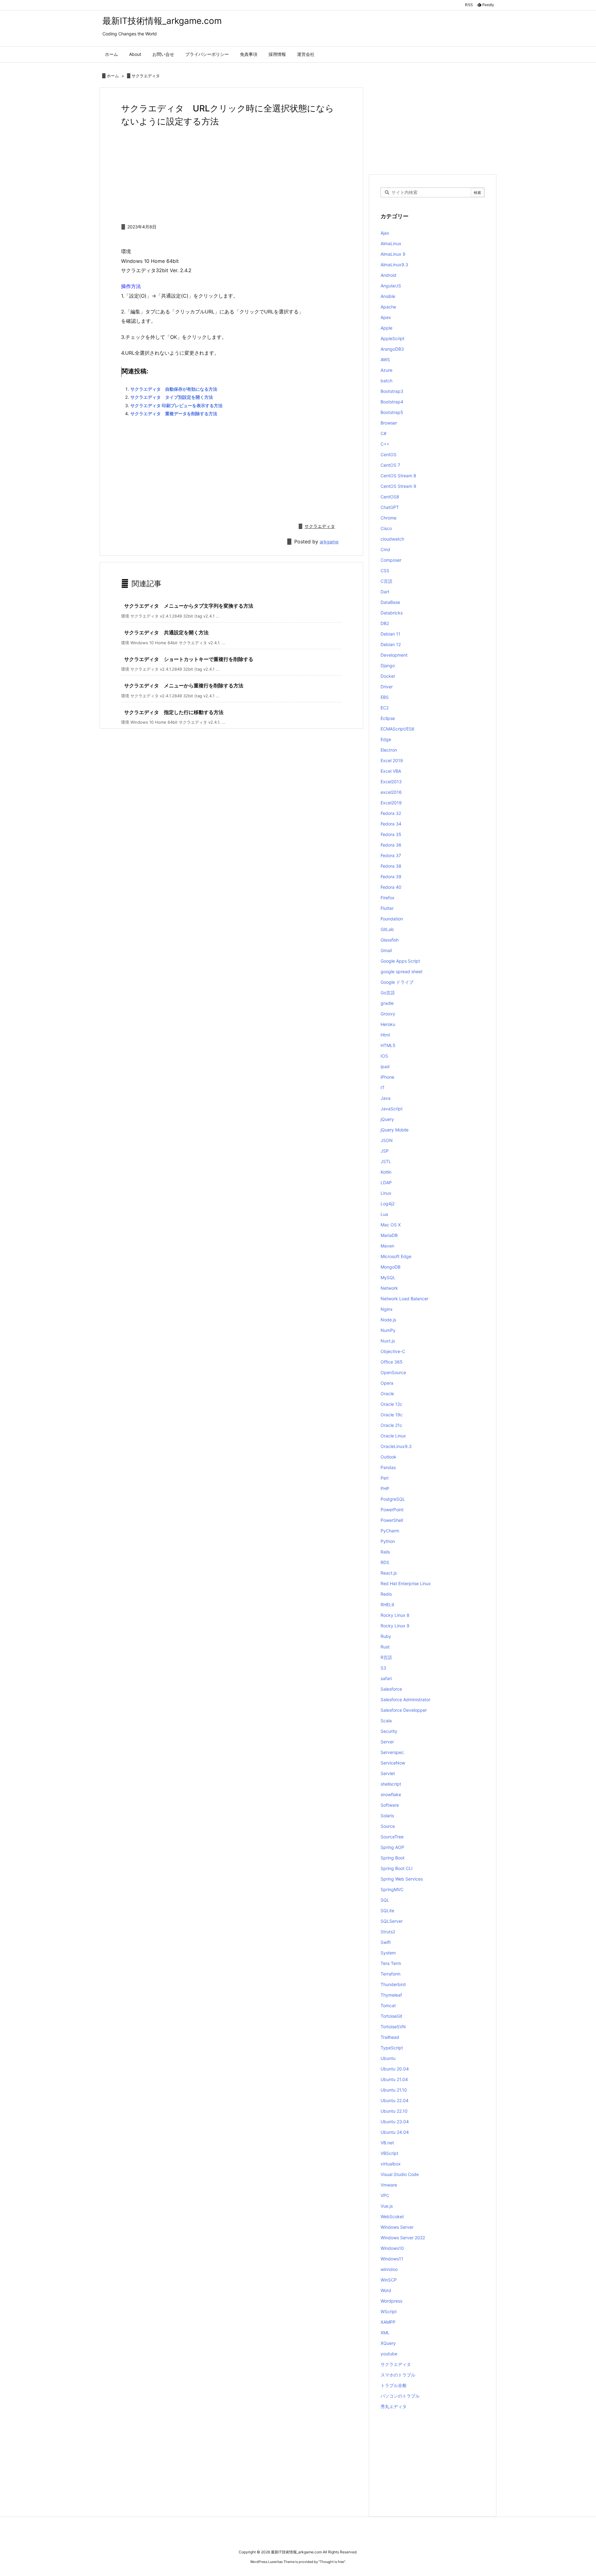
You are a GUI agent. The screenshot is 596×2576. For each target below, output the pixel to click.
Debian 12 (391, 644)
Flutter (387, 908)
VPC (385, 2195)
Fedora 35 (391, 834)
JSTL (386, 1161)
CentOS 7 (390, 465)
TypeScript (392, 2048)
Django (388, 665)
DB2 (385, 623)
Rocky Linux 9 (395, 1626)
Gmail (386, 950)
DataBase (390, 602)
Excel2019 (391, 803)
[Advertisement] (231, 174)
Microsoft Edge (396, 1256)
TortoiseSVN (393, 2027)
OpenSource (393, 1372)
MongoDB (391, 1267)
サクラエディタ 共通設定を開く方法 (166, 632)
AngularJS (391, 286)
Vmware (389, 2185)
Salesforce (391, 1689)
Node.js (388, 1320)
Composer (391, 560)
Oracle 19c (392, 1415)
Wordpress (391, 2301)
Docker (388, 676)
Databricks (392, 613)
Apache (388, 307)
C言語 (386, 581)
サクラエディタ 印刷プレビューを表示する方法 (176, 405)
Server (387, 1742)
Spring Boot (393, 1858)
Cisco (386, 528)
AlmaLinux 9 (393, 254)
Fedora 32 (391, 813)
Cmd (385, 549)
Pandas (388, 1467)
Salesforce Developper (404, 1710)
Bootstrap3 (392, 391)
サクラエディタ (146, 76)
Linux (386, 1193)
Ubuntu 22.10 (394, 2111)
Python (388, 1541)
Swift (386, 1942)
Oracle (387, 1394)
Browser (389, 423)
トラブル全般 (394, 2385)
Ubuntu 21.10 (394, 2090)
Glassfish (390, 940)
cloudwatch (392, 539)
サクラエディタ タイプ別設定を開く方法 (172, 397)
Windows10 (392, 2248)
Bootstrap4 (392, 402)
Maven (387, 1246)
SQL (385, 1900)
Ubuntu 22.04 (395, 2100)
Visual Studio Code (400, 2174)
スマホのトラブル (398, 2375)
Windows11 (392, 2259)
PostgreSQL (393, 1499)
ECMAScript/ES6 (397, 729)
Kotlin (386, 1172)
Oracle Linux (393, 1436)
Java (386, 1098)
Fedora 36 (391, 845)
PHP (385, 1488)
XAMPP (388, 2322)
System (388, 1953)
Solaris (387, 1816)
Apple (386, 328)
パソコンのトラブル (400, 2396)
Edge (386, 739)
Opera (387, 1383)
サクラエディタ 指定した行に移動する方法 (174, 712)
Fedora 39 (391, 877)
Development (394, 655)
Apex (386, 317)
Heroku (388, 1024)
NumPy (388, 1330)
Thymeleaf (391, 1995)
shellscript (391, 1784)
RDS (385, 1562)
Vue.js (387, 2206)
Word (386, 2290)
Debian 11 (391, 634)
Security (389, 1731)
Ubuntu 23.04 (395, 2122)
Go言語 (388, 993)
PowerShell (392, 1520)
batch (386, 381)
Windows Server (397, 2227)
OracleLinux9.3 (396, 1446)
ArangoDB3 (392, 349)
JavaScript (392, 1109)
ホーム (113, 76)
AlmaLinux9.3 (394, 265)
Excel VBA (391, 771)
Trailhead (390, 2037)
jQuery (387, 1119)
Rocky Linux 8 (395, 1615)
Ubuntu (388, 2058)
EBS (385, 697)
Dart (385, 592)
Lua (384, 1214)
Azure (386, 370)
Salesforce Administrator (405, 1699)
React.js (389, 1573)
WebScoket (392, 2216)
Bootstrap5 (392, 412)
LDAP (386, 1182)
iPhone (387, 1077)
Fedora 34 (391, 824)
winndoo (389, 2269)
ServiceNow (393, 1763)
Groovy (388, 1014)
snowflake (391, 1794)
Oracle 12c (391, 1404)
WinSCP (389, 2280)
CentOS (388, 454)
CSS (385, 571)
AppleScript (393, 338)
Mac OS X (391, 1225)
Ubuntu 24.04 (395, 2132)
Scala (386, 1721)
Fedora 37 (391, 855)
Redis (386, 1594)
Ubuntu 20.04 (395, 2069)
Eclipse (388, 718)
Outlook (388, 1457)
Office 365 (392, 1362)
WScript (389, 2311)
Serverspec (392, 1752)
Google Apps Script (400, 961)
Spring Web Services (402, 1879)
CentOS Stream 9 (398, 486)
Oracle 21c (391, 1425)
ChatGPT (390, 507)
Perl (384, 1478)
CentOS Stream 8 (398, 476)
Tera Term (391, 1963)
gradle (387, 1003)
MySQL (388, 1277)
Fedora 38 (391, 866)
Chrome (388, 518)
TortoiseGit (391, 2016)
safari (386, 1678)
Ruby (386, 1636)
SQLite (387, 1911)
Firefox (388, 898)
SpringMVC (392, 1889)
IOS (384, 1056)
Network (389, 1288)
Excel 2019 (392, 760)
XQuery (388, 2343)
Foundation (392, 919)
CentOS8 (390, 497)
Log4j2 (388, 1204)
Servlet (388, 1773)
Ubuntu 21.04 (394, 2079)
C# (384, 433)
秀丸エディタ (394, 2406)
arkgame (329, 542)
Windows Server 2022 (403, 2238)
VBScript (389, 2153)
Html (385, 1035)
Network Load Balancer (404, 1299)
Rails (385, 1552)
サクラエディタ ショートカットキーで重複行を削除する (189, 659)
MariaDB (389, 1235)
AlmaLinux (391, 243)
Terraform (391, 1974)
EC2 (385, 708)
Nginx (387, 1309)
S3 (383, 1668)
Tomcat (388, 2005)
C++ (385, 444)
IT (383, 1088)
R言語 (386, 1657)
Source (388, 1826)
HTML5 (388, 1045)
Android (388, 275)
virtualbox (391, 2164)
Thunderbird (393, 1984)
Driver (387, 687)
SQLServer (392, 1921)
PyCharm (390, 1531)
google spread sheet (402, 971)
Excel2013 (391, 782)
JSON (387, 1140)
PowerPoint (392, 1510)
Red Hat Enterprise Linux (406, 1583)
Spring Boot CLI (397, 1868)
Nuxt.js (388, 1341)
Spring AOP (392, 1847)
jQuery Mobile (395, 1130)
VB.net (387, 2143)
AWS (385, 360)
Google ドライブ (397, 982)
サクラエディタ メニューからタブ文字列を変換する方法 (189, 606)
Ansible (388, 296)
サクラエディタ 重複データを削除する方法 (174, 414)
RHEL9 (387, 1605)
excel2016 (391, 792)
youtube (389, 2354)
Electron (389, 750)
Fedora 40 (391, 887)
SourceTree (392, 1837)
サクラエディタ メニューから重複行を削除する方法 (184, 686)
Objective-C (393, 1351)
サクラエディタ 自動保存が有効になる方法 (174, 389)
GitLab (387, 929)
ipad (385, 1066)
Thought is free (332, 2562)
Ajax (385, 233)
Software (390, 1805)
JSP (385, 1151)
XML (385, 2333)
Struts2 (388, 1932)
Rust (385, 1647)
